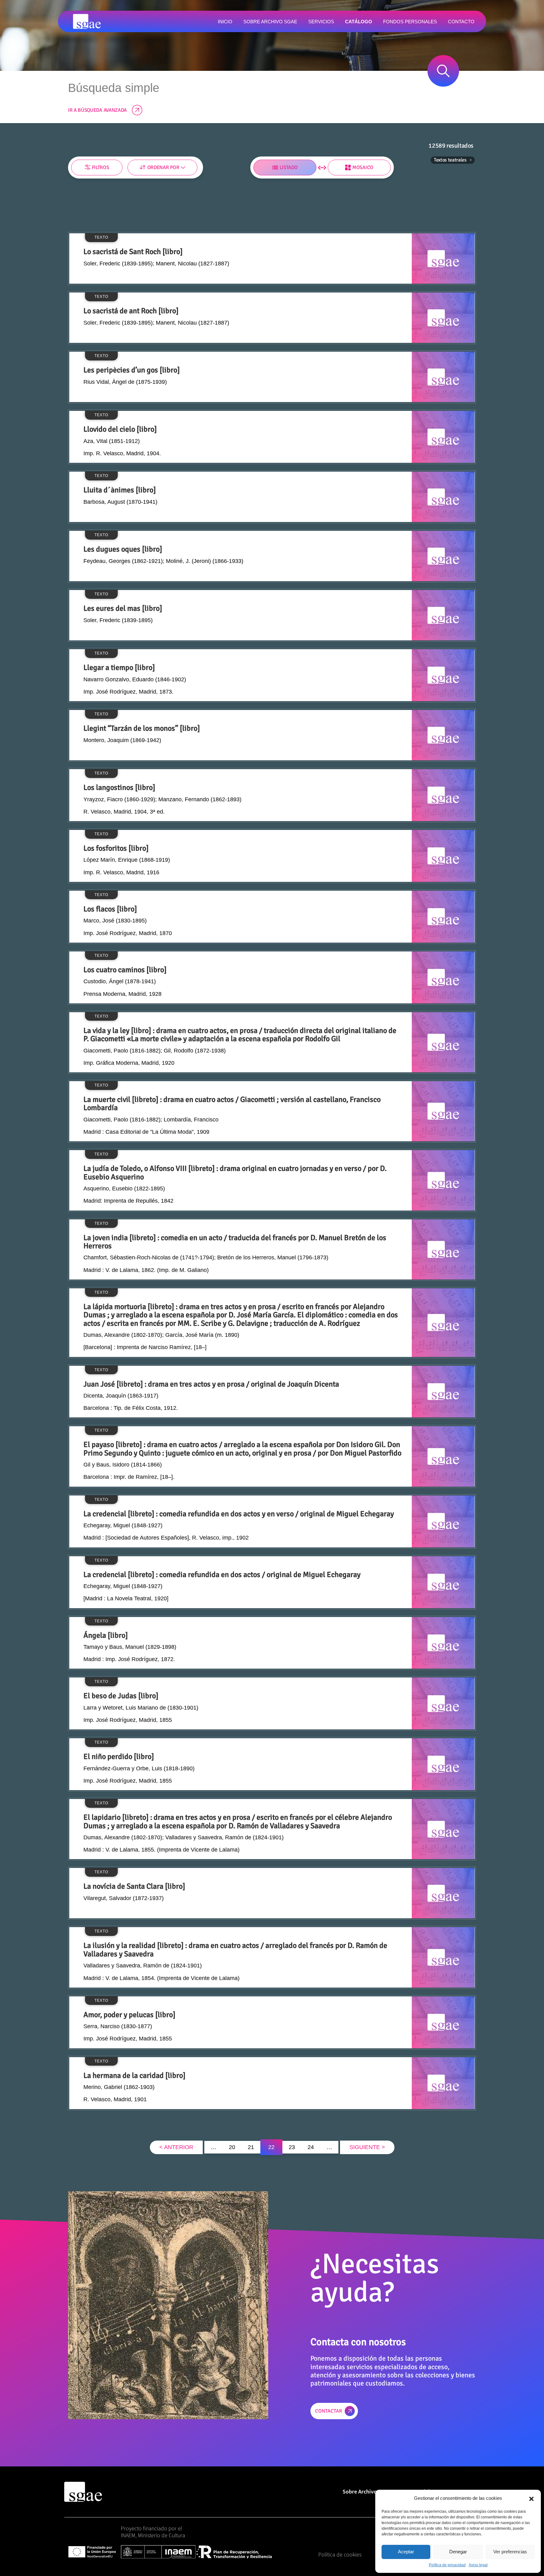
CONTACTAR (329, 2411)
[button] (531, 2498)
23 (292, 2147)
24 (311, 2147)
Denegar (458, 2552)
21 (251, 2147)
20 (232, 2147)
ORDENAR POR (163, 167)
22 (271, 2147)
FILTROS (101, 167)
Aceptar (406, 2552)
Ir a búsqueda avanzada (97, 110)
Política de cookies (340, 2554)
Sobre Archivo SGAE (367, 2491)
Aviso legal (478, 2565)
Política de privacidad (447, 2565)
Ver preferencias (510, 2552)
